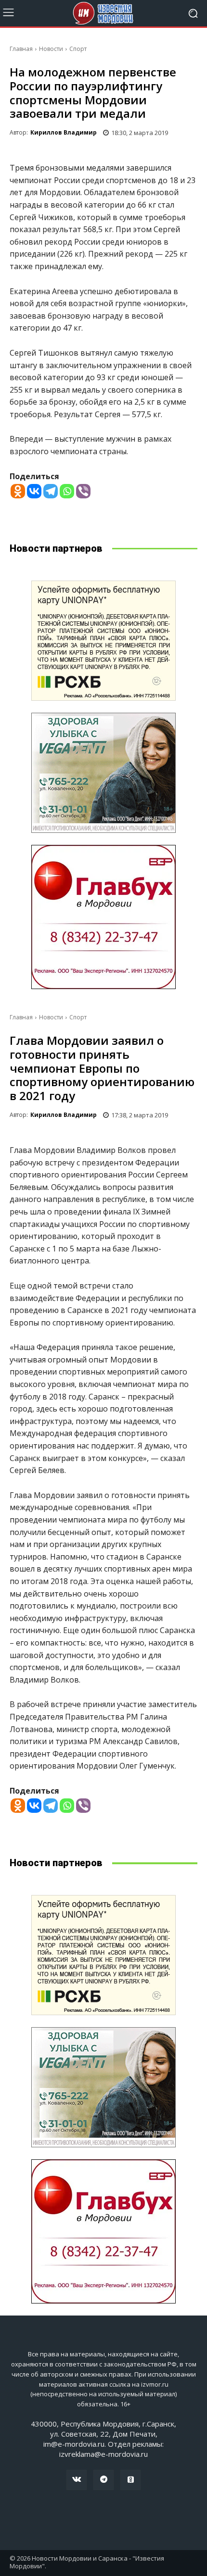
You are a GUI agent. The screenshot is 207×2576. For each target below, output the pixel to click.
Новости (51, 49)
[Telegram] (51, 491)
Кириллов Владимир (64, 132)
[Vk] (77, 2480)
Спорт (78, 49)
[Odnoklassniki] (18, 491)
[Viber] (83, 491)
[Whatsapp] (67, 491)
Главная (21, 49)
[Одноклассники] (130, 2480)
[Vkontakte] (34, 491)
